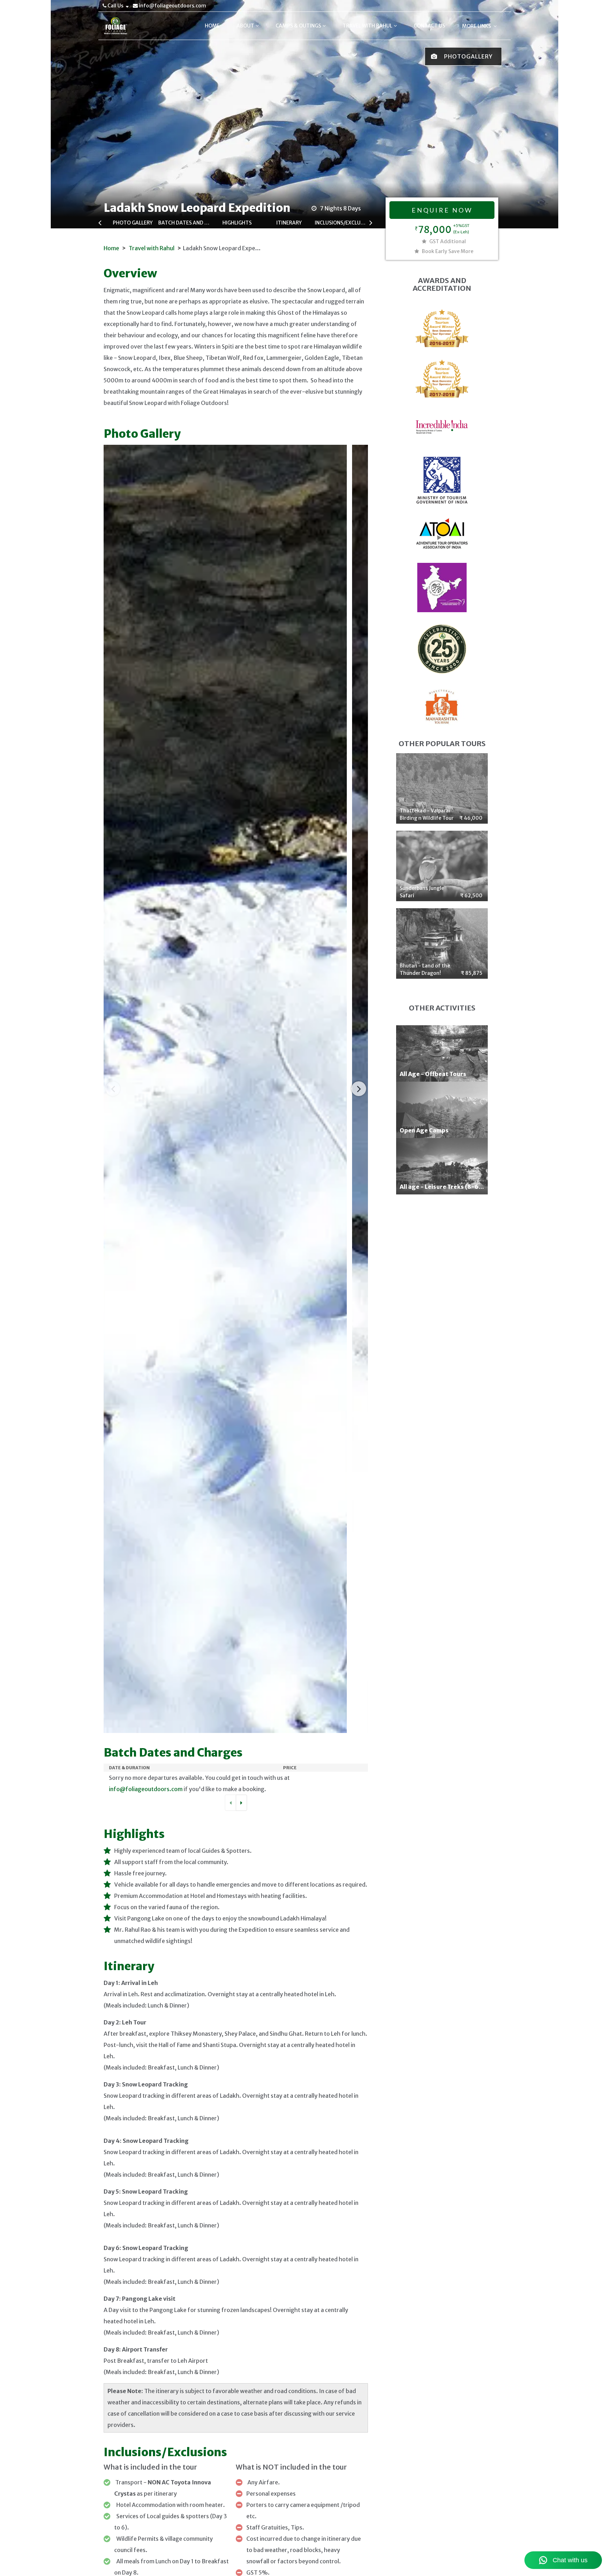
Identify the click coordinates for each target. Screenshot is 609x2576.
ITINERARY (289, 223)
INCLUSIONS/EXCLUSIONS (341, 223)
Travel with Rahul (152, 248)
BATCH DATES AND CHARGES (185, 223)
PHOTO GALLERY (133, 223)
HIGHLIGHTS (237, 223)
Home (111, 248)
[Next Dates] (241, 1803)
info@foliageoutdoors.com (172, 6)
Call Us (115, 6)
